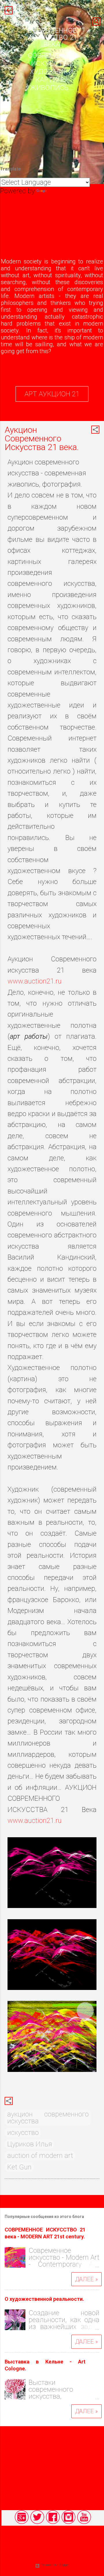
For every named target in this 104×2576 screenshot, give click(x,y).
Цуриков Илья (30, 2144)
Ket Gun (19, 2167)
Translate (62, 191)
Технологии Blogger (55, 2565)
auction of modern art (40, 2156)
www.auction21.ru (35, 981)
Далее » (87, 2279)
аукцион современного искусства (48, 2118)
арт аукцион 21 (52, 394)
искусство (23, 2133)
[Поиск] (96, 22)
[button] (95, 430)
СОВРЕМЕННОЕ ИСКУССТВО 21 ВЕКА (52, 37)
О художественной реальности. (44, 2299)
